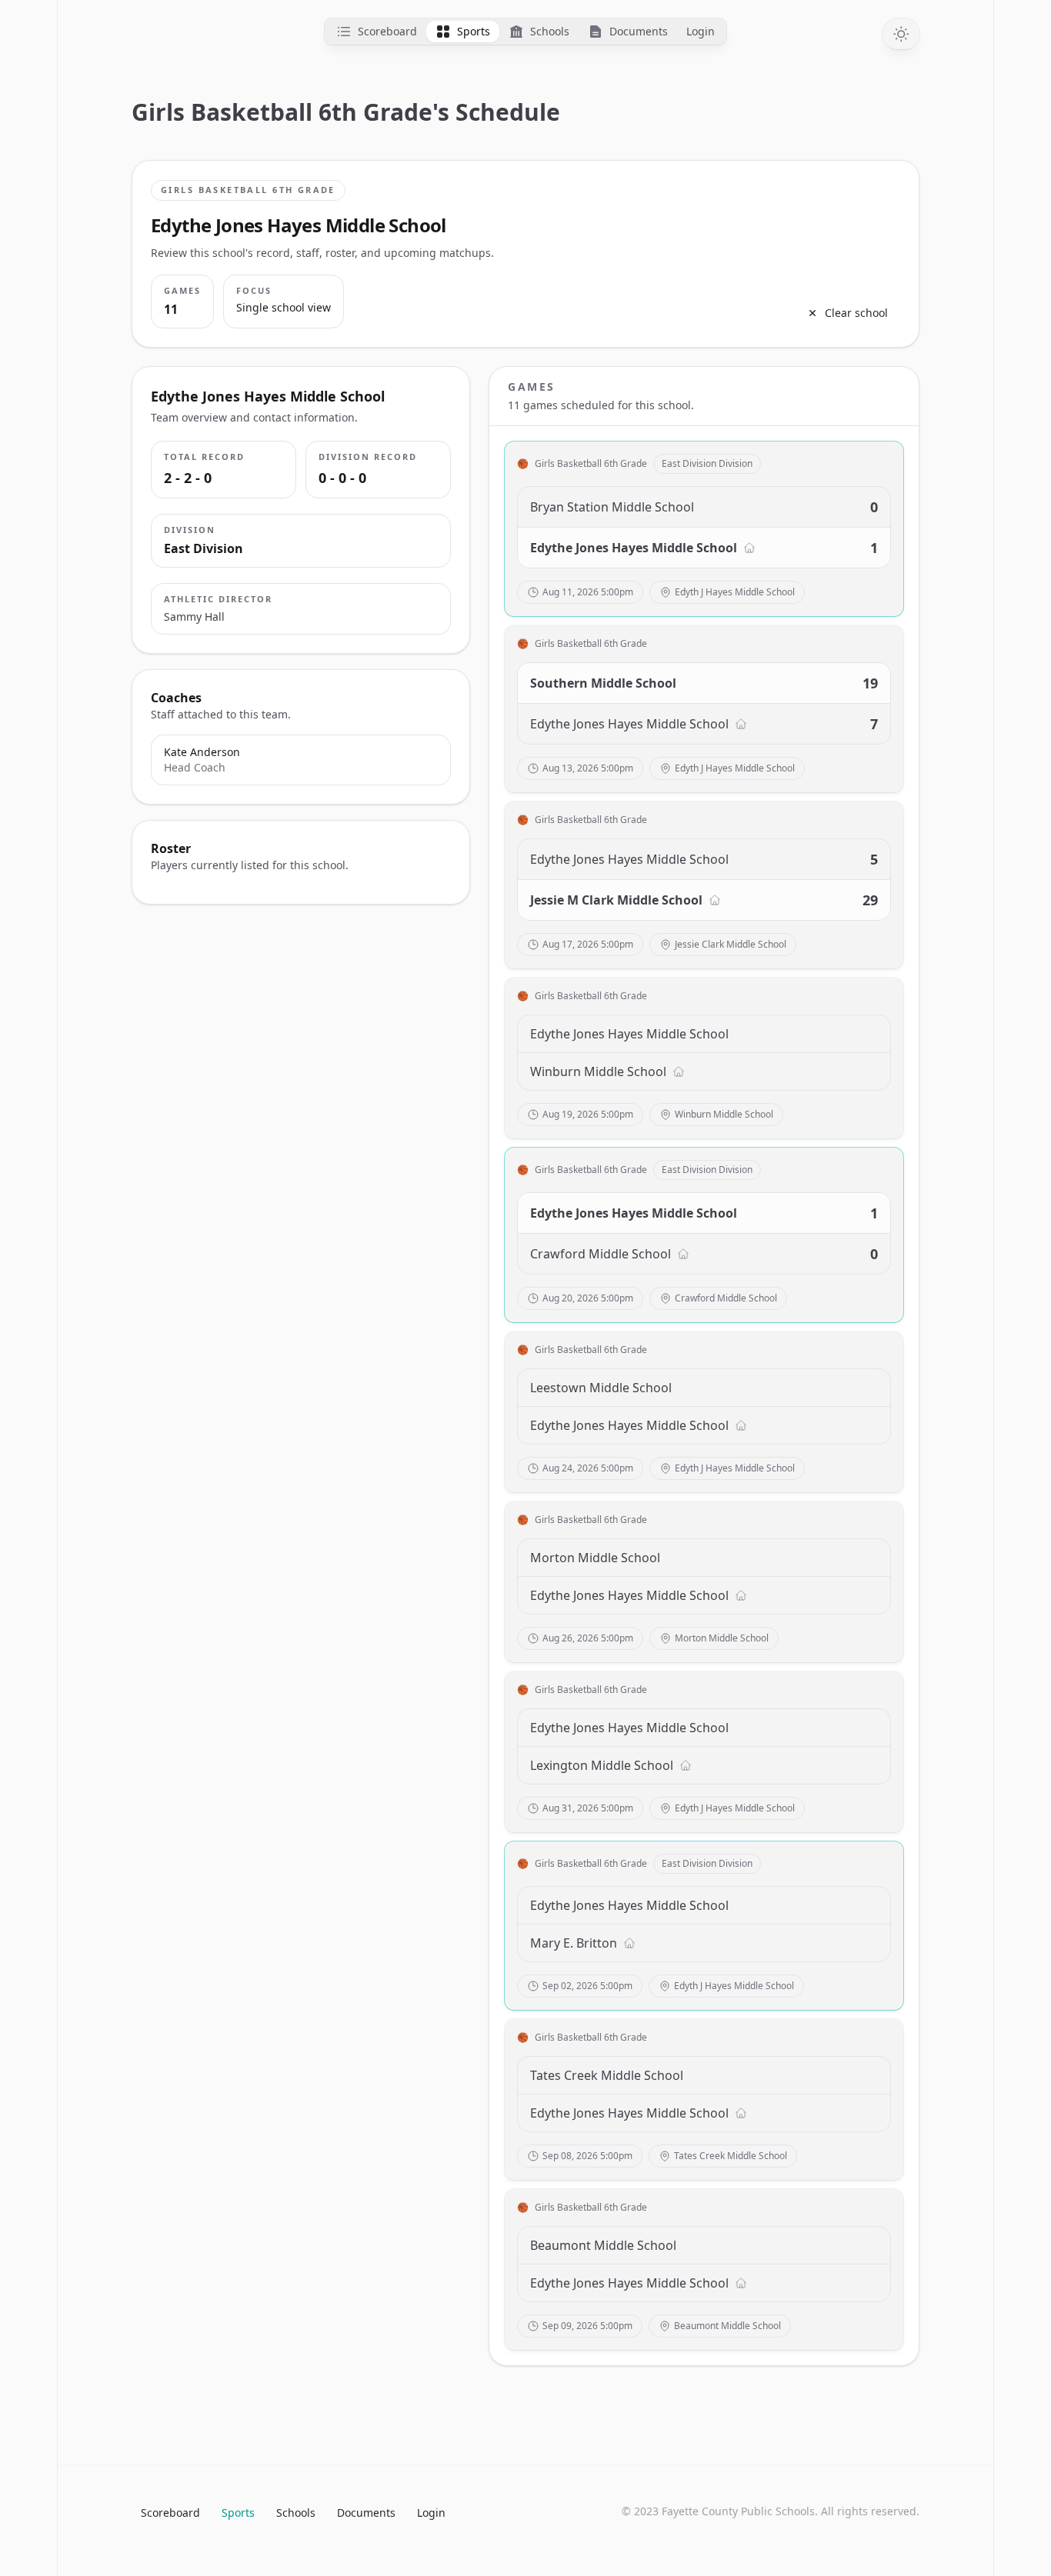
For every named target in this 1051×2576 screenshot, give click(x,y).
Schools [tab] (550, 31)
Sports (238, 2513)
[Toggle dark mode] (901, 34)
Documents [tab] (639, 31)
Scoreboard (170, 2513)
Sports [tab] (474, 31)
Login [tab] (701, 31)
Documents (366, 2513)
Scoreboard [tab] (387, 31)
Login (431, 2513)
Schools (296, 2513)
